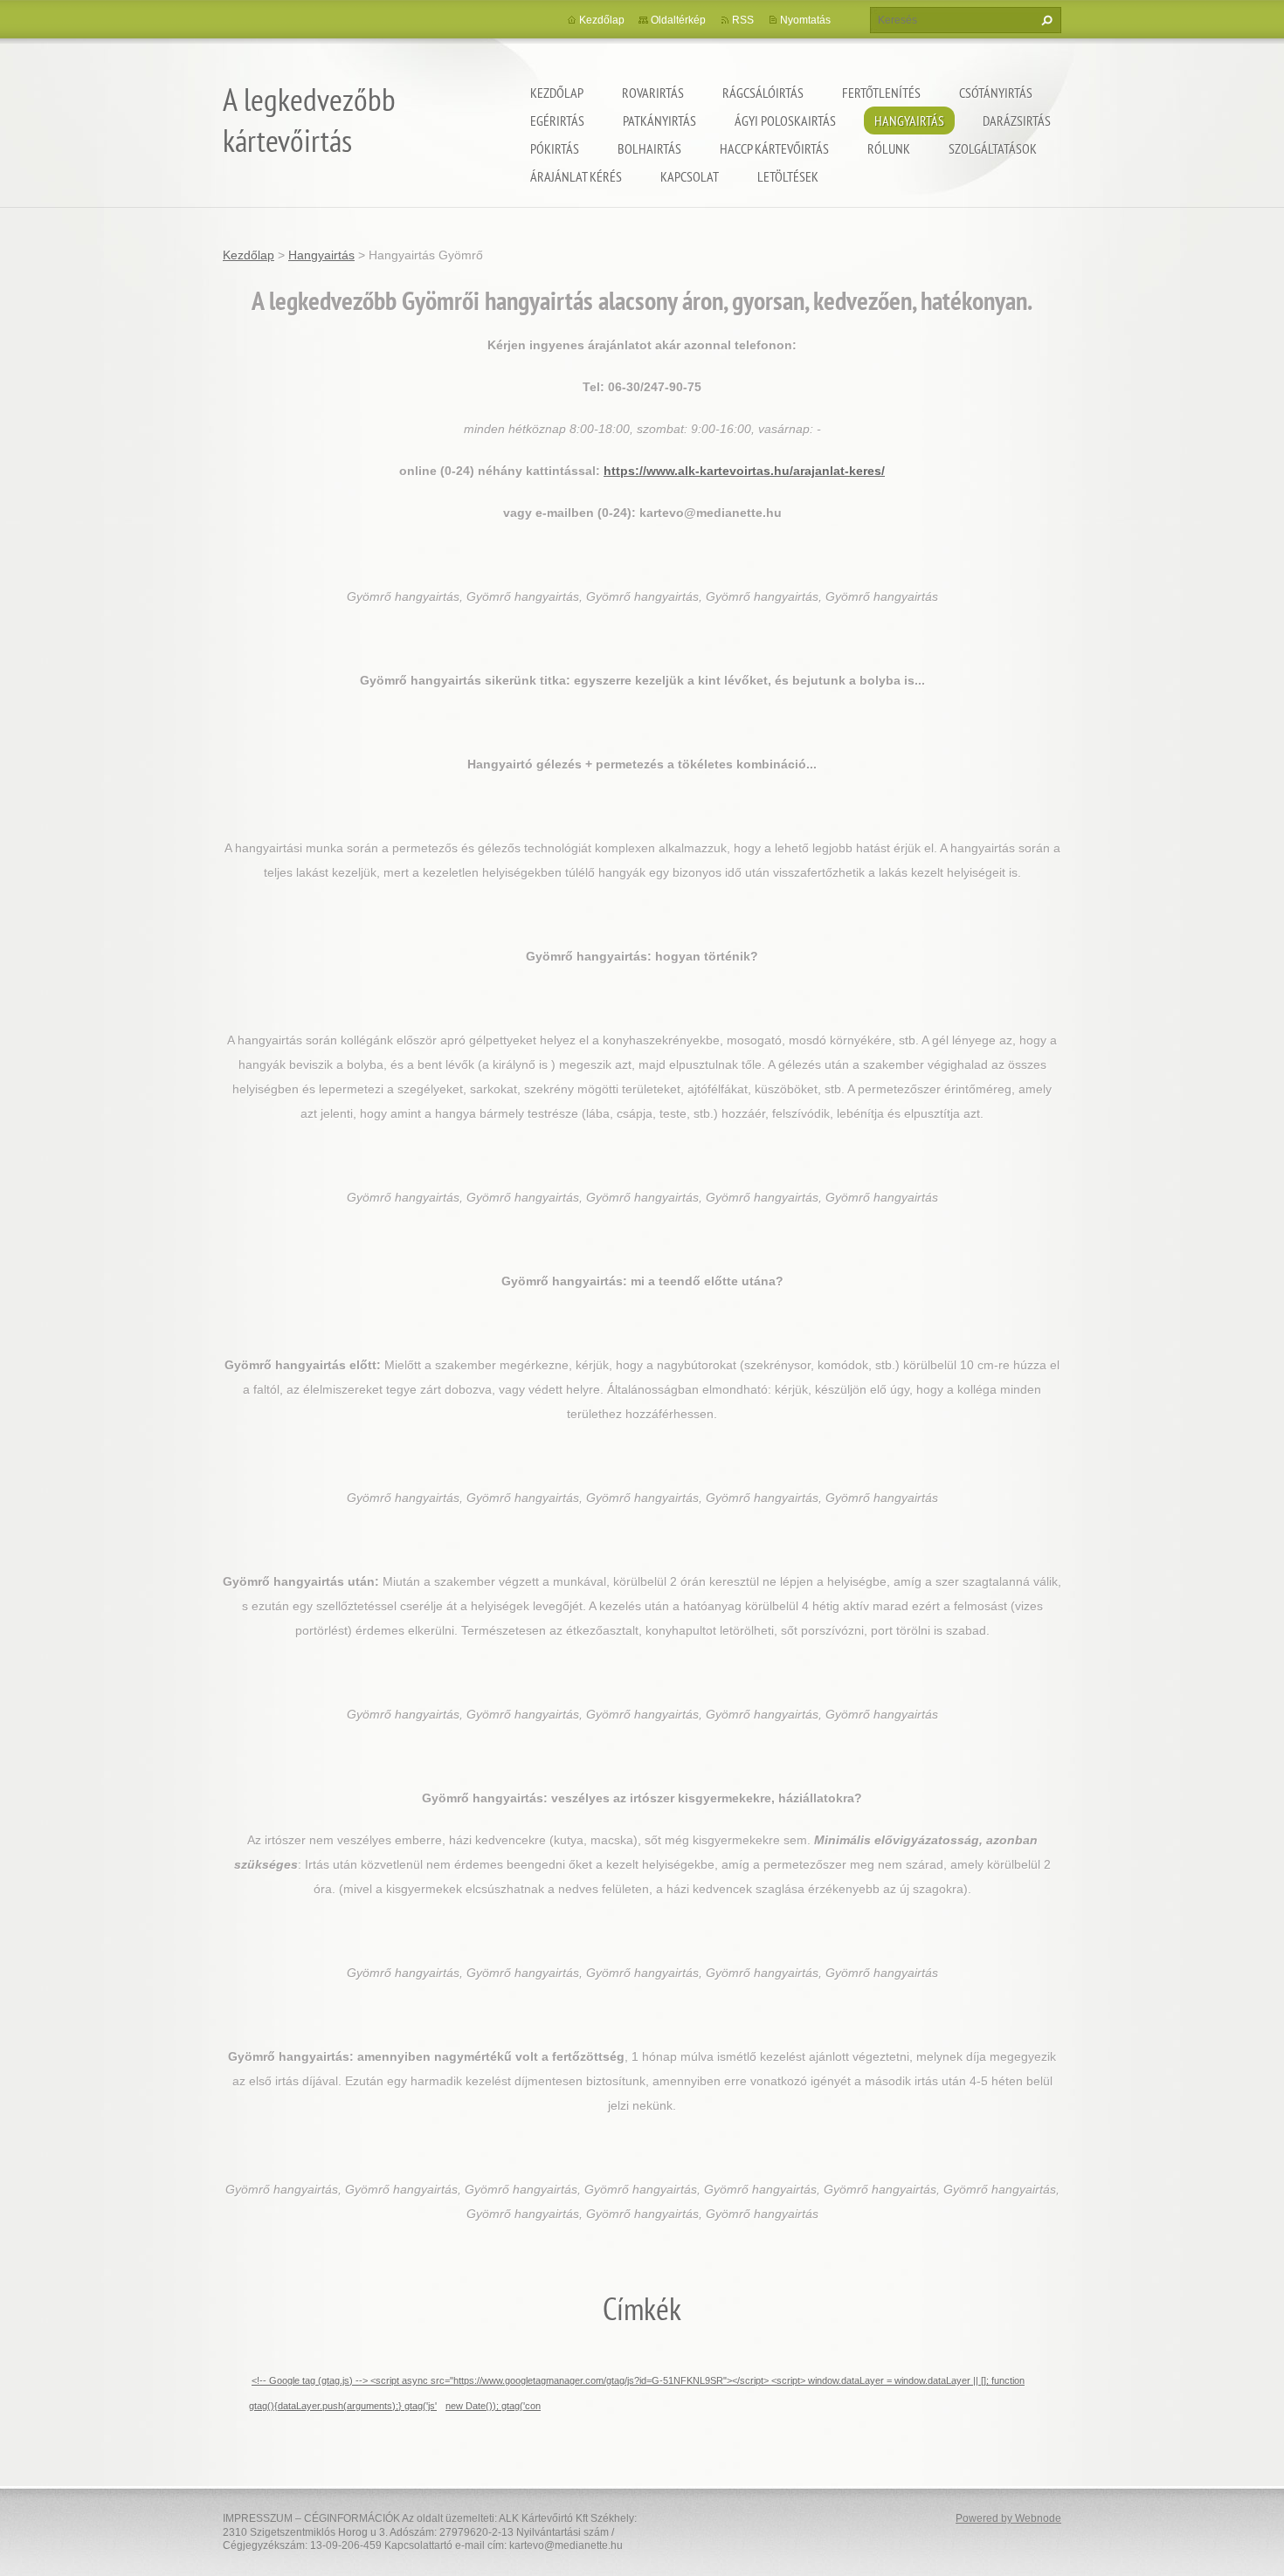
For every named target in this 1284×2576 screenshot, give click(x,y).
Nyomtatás (805, 20)
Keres (1045, 20)
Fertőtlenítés (881, 93)
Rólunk (889, 148)
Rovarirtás (653, 93)
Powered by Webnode (1008, 2518)
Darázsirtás (1017, 121)
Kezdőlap (557, 93)
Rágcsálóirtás (763, 93)
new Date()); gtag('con (493, 2406)
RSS (743, 20)
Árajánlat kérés (576, 176)
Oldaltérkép (678, 20)
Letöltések (788, 176)
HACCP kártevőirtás (774, 148)
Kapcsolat (690, 176)
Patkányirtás (659, 121)
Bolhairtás (649, 148)
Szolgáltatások (993, 148)
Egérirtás (557, 121)
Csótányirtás (996, 93)
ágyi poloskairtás (785, 121)
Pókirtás (555, 148)
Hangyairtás (909, 121)
